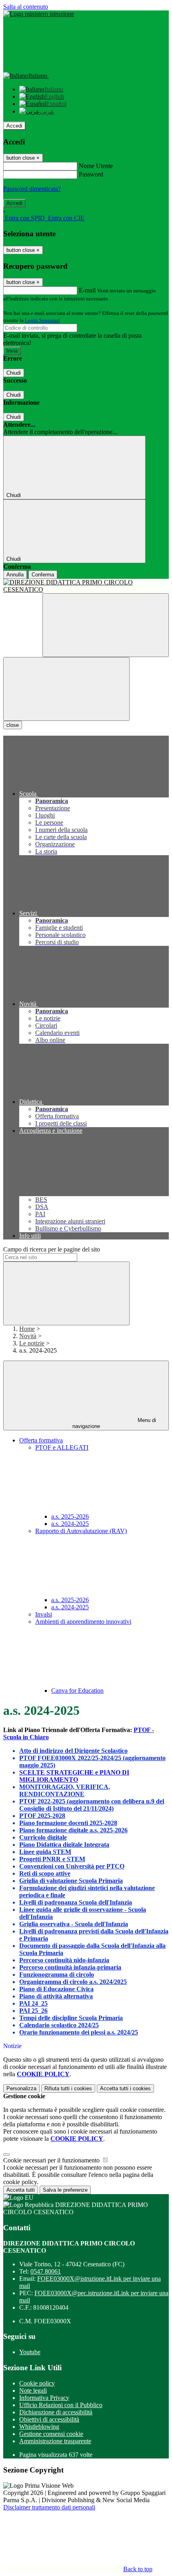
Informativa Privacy (44, 2398)
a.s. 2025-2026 (70, 1516)
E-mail (87, 290)
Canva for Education (77, 1691)
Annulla (15, 575)
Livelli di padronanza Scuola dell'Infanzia (76, 1902)
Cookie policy (37, 2383)
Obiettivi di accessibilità (49, 2419)
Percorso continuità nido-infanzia (64, 1960)
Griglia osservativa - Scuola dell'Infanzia (74, 1924)
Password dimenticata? (32, 189)
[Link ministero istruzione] (39, 14)
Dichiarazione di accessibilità (56, 2412)
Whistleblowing (39, 2427)
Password (91, 174)
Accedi (14, 126)
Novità (28, 1336)
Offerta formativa (41, 1440)
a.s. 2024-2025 (70, 1524)
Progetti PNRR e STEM (52, 1859)
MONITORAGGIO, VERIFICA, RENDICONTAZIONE (65, 1790)
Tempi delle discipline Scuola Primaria (71, 2018)
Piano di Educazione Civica (56, 1989)
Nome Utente (96, 166)
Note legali (33, 2390)
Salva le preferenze (65, 2190)
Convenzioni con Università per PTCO (72, 1866)
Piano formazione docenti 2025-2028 (68, 1823)
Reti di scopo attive (45, 1873)
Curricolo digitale (43, 1837)
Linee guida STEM (45, 1852)
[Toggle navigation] (66, 689)
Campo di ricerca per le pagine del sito (52, 1249)
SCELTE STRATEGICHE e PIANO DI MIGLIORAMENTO (74, 1776)
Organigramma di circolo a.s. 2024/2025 (73, 1982)
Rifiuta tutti (68, 2088)
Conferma (43, 575)
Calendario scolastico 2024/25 (59, 2025)
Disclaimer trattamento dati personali (49, 2507)
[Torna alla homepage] (86, 586)
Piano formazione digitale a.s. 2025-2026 (73, 1830)
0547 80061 (46, 2271)
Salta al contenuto (26, 7)
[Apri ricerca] (106, 625)
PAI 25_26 (33, 2011)
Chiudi (14, 373)
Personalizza (21, 2088)
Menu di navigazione (114, 1423)
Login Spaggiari (42, 320)
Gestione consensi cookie (51, 2434)
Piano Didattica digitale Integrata (64, 1845)
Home (27, 1329)
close (13, 725)
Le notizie (32, 1343)
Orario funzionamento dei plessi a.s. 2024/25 (79, 2032)
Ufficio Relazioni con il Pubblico (61, 2405)
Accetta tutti (125, 2088)
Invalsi (44, 1614)
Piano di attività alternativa (56, 1996)
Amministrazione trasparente (55, 2441)
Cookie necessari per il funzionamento (52, 2160)
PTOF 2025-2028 (42, 1816)
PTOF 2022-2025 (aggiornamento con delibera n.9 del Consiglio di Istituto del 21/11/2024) (92, 1805)
